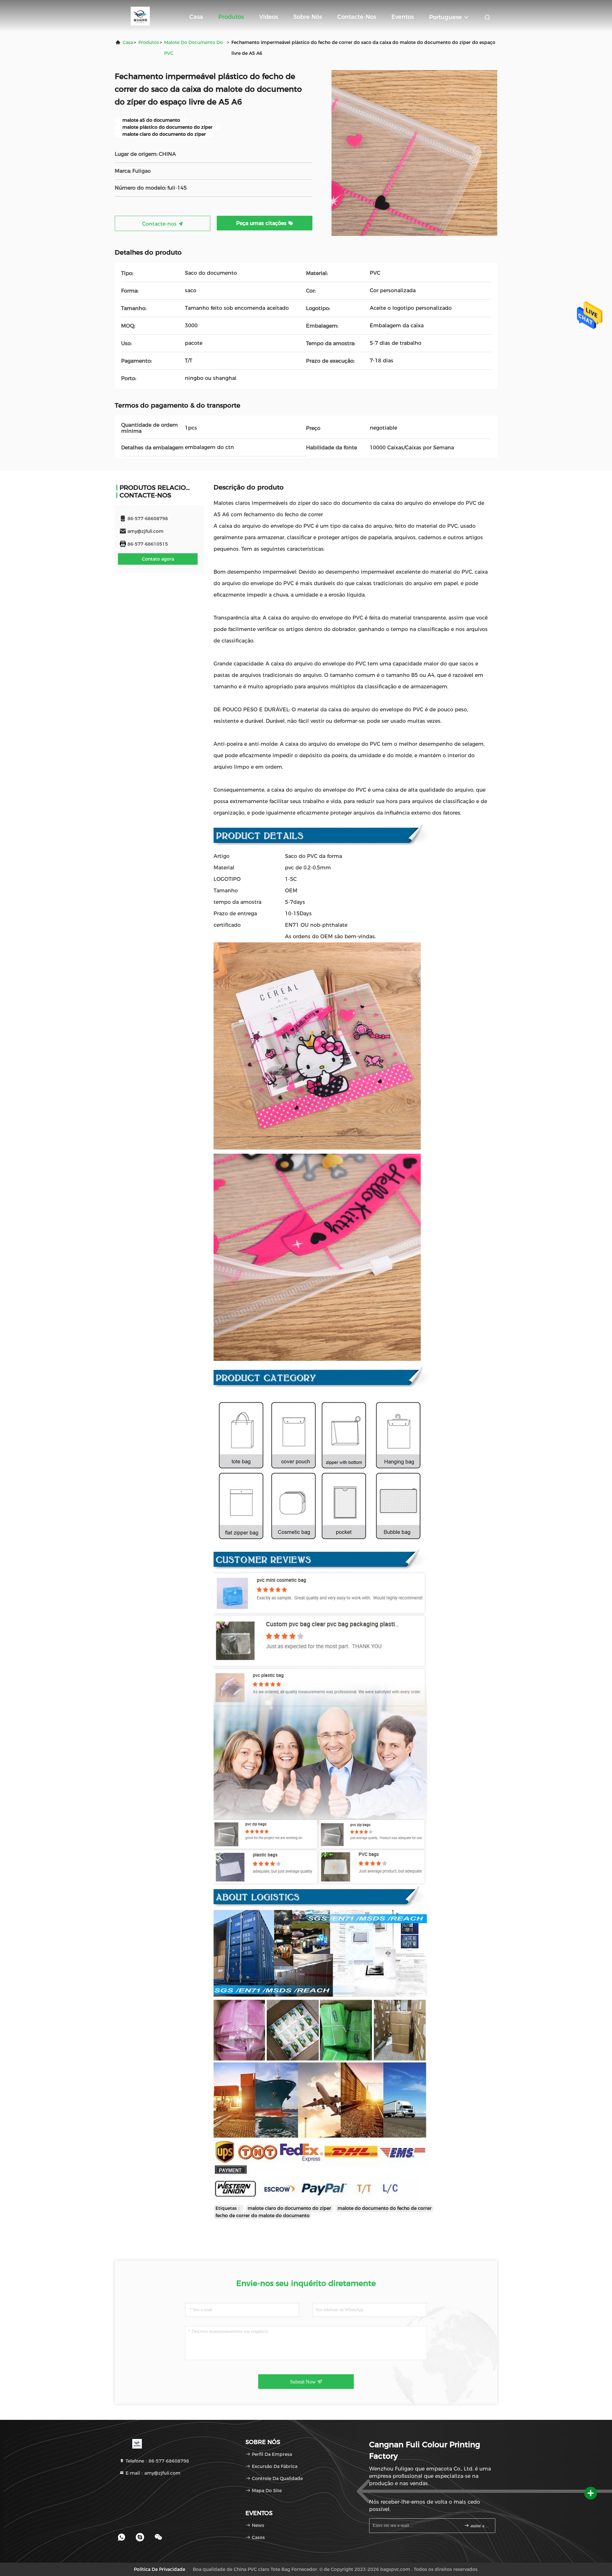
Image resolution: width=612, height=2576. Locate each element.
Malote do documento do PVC (193, 48)
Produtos (231, 17)
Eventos (403, 17)
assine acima (480, 2526)
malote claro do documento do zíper (289, 2208)
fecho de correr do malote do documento (262, 2216)
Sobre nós (308, 17)
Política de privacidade (160, 2569)
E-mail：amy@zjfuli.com (152, 2473)
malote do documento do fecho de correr (385, 2208)
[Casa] (140, 16)
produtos (149, 42)
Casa (196, 17)
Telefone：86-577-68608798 (157, 2461)
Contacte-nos (357, 17)
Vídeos (269, 17)
